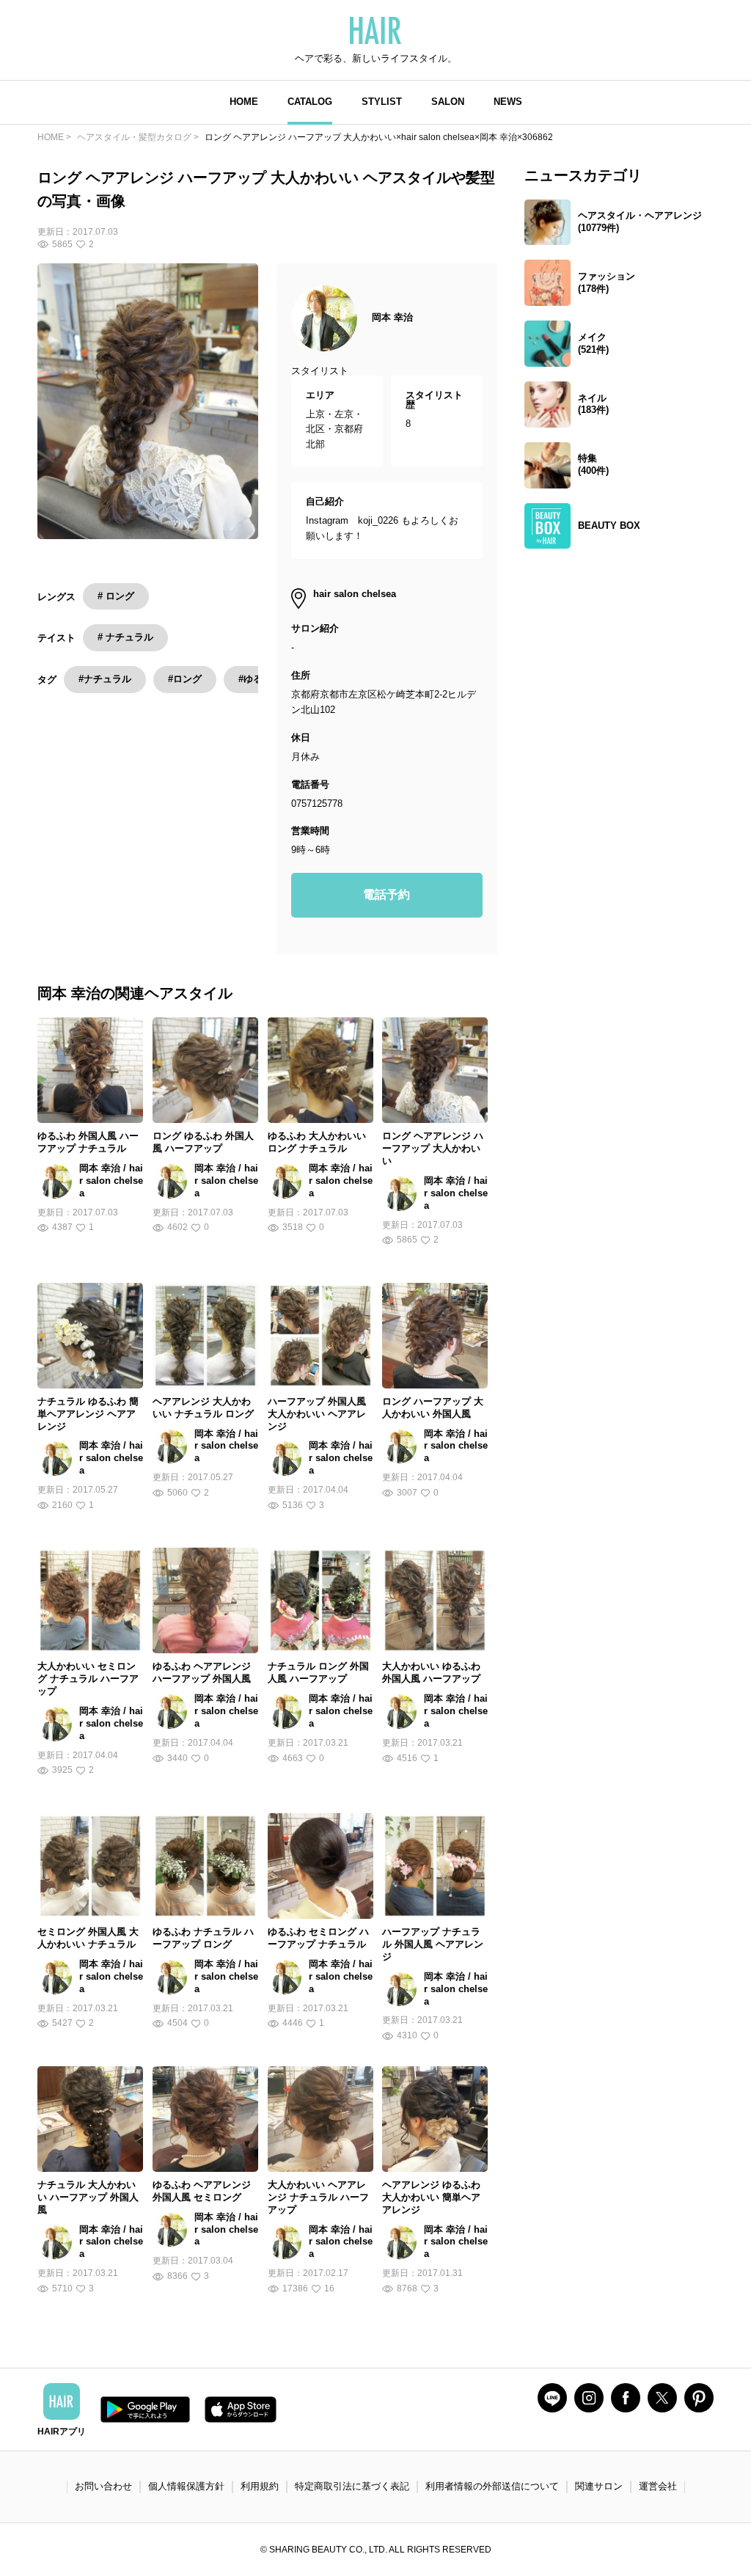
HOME (244, 102)
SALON (448, 102)
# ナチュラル (125, 637)
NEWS (508, 102)
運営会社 (658, 2486)
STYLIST (382, 102)
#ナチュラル (105, 679)
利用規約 (260, 2486)
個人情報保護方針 (186, 2486)
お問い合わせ (103, 2486)
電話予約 (387, 894)
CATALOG (310, 102)
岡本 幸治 (392, 317)
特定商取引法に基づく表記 (352, 2486)
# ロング (116, 596)
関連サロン (599, 2486)
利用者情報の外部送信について (492, 2486)
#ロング (185, 679)
